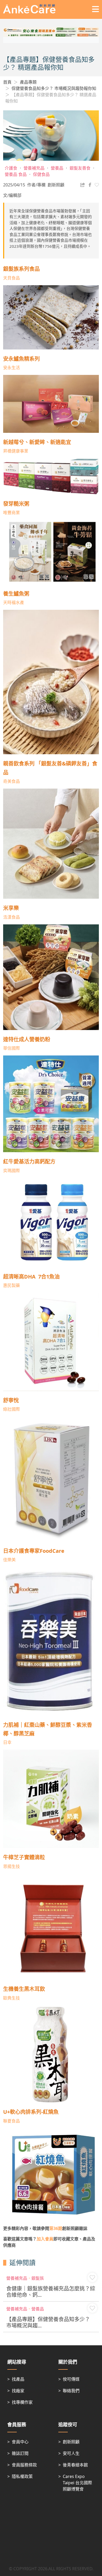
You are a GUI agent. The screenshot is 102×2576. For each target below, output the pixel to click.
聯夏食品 (12, 2121)
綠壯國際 (12, 1409)
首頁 (7, 82)
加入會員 (45, 2239)
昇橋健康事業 (16, 451)
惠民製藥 (12, 1285)
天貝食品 (12, 278)
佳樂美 (9, 1560)
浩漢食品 (12, 917)
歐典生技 (12, 1998)
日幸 (7, 1742)
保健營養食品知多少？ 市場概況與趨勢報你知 (54, 88)
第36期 (56, 2228)
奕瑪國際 (12, 1171)
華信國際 (12, 1048)
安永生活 (12, 368)
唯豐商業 (12, 513)
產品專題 (28, 82)
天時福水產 (14, 602)
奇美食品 (12, 781)
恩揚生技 (12, 1866)
